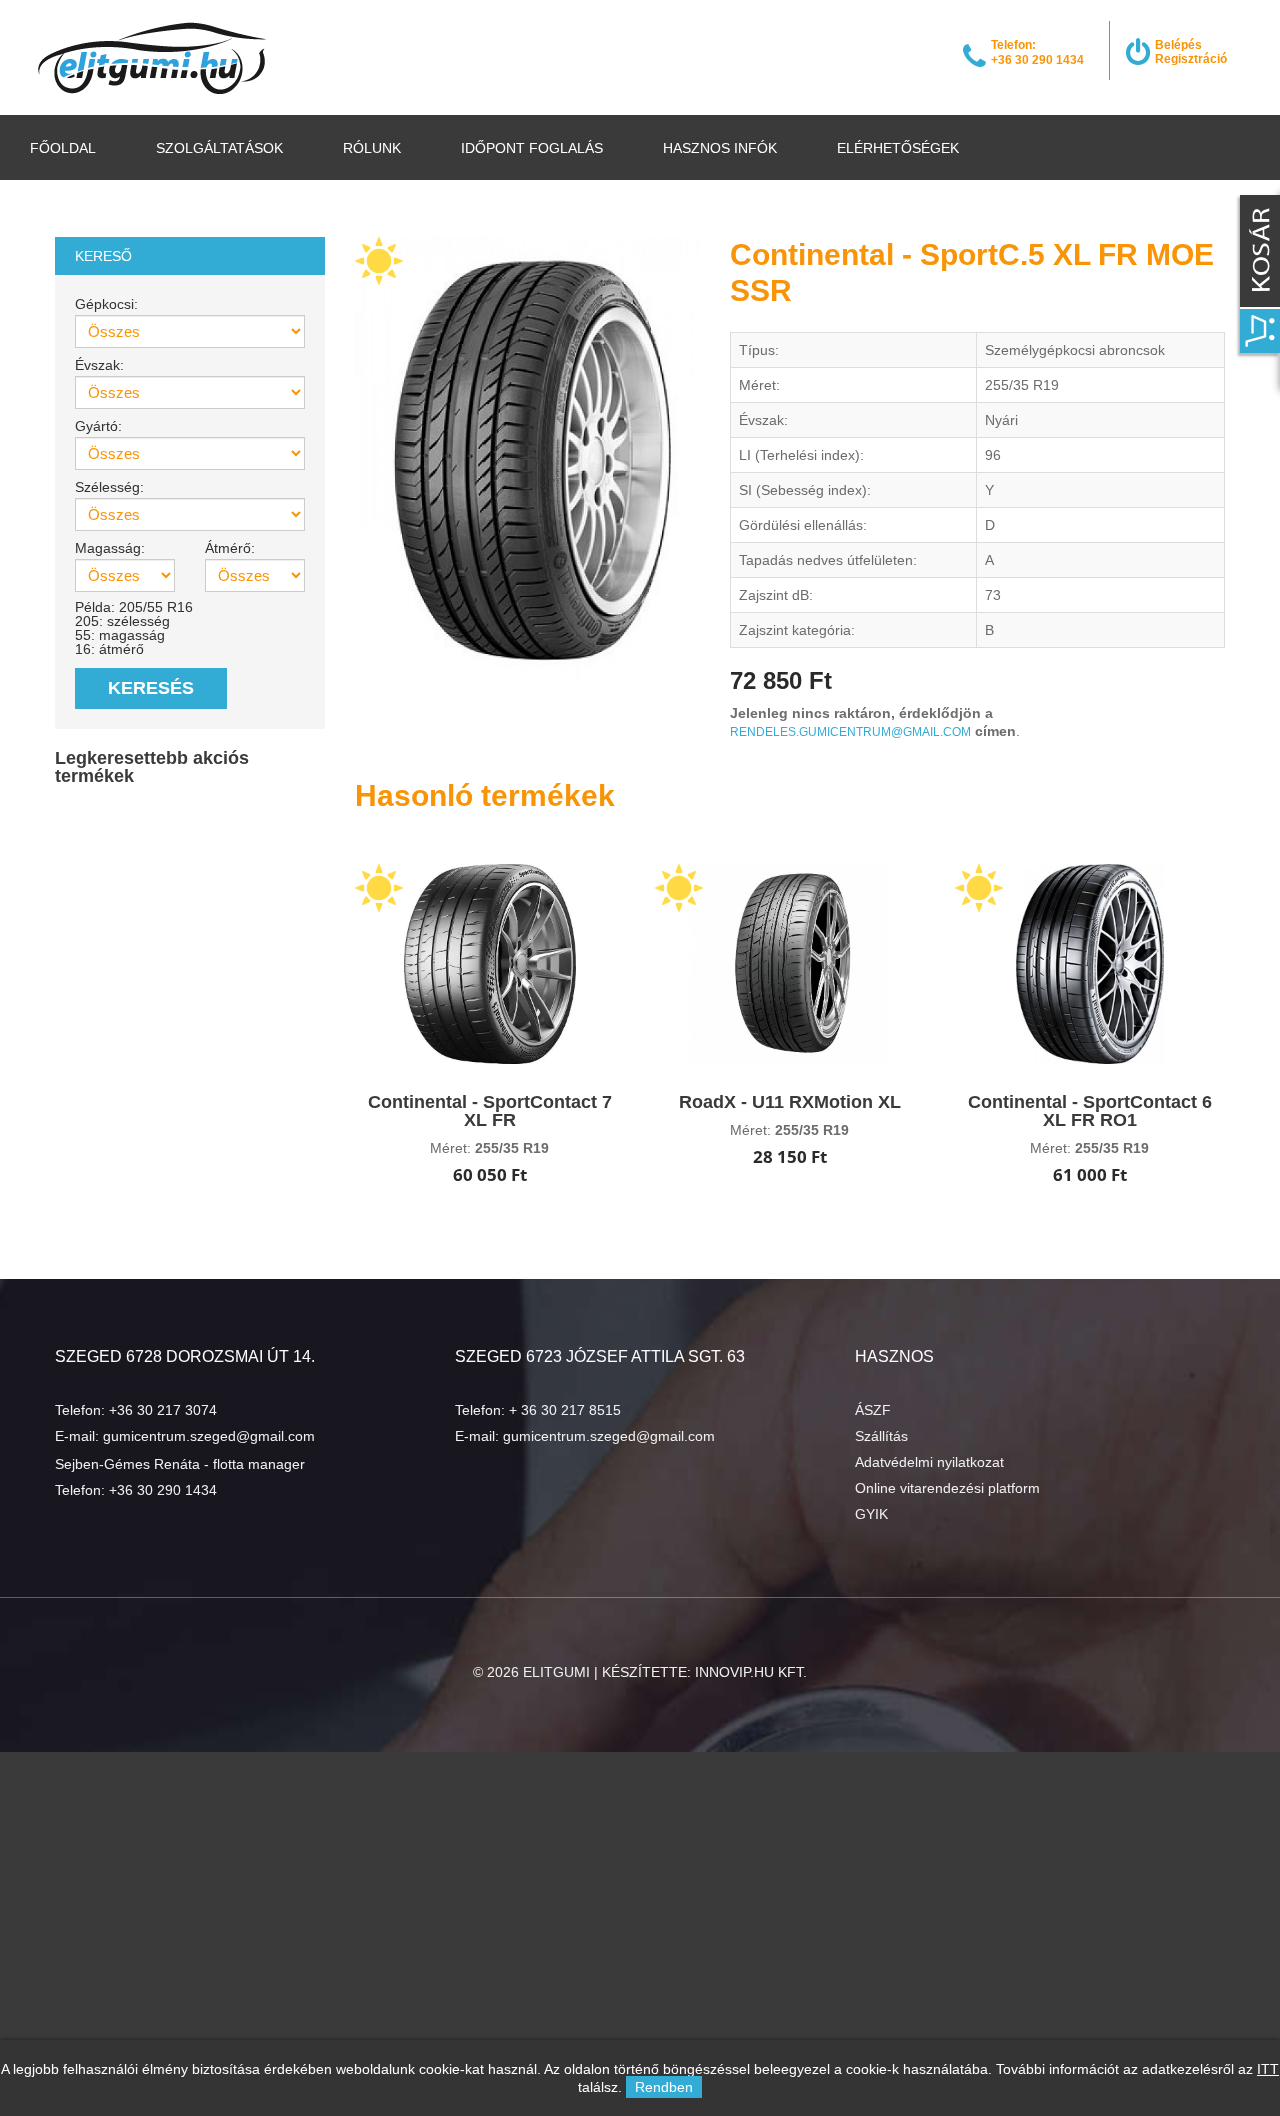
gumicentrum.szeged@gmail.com (209, 1436)
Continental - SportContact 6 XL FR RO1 (1090, 1111)
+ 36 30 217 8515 (565, 1410)
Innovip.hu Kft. (751, 1672)
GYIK (871, 1514)
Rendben (664, 2087)
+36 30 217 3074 (163, 1410)
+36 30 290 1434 (163, 1490)
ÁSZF (873, 1410)
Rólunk (372, 148)
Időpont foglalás (532, 148)
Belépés (1178, 45)
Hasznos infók (720, 148)
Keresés (151, 688)
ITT (1268, 2069)
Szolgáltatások (219, 148)
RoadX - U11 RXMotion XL (790, 1102)
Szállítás (881, 1436)
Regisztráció (1191, 59)
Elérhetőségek (898, 148)
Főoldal (63, 148)
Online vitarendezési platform (947, 1488)
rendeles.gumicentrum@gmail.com (850, 732)
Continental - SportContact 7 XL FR (490, 1111)
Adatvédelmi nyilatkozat (929, 1462)
